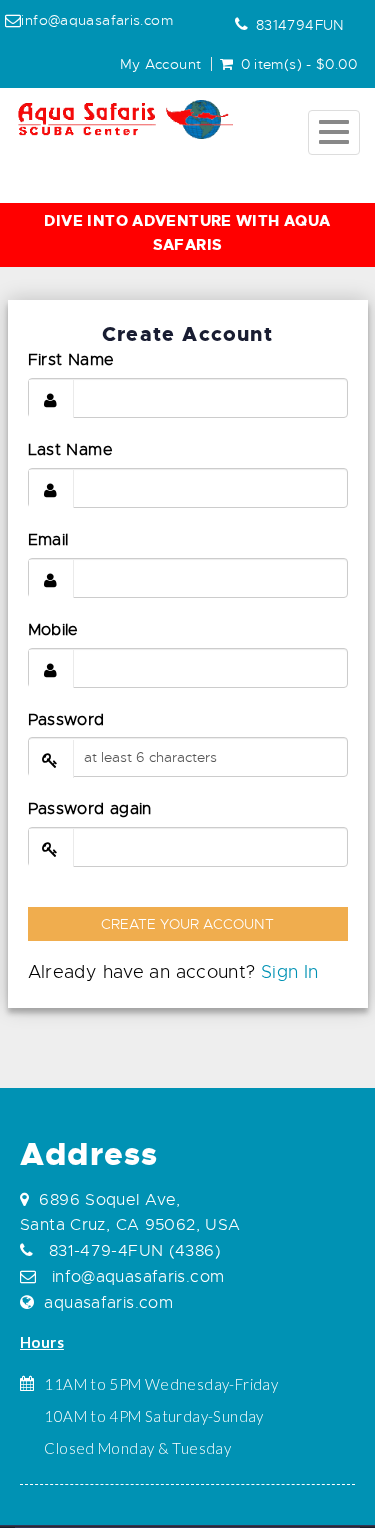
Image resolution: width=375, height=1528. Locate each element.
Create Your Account (187, 924)
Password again (90, 809)
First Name (71, 360)
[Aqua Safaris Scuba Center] (125, 119)
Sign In (290, 972)
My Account (161, 64)
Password (66, 720)
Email (48, 540)
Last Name (70, 450)
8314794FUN (300, 25)
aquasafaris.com (108, 1303)
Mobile (53, 630)
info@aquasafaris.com (135, 1277)
